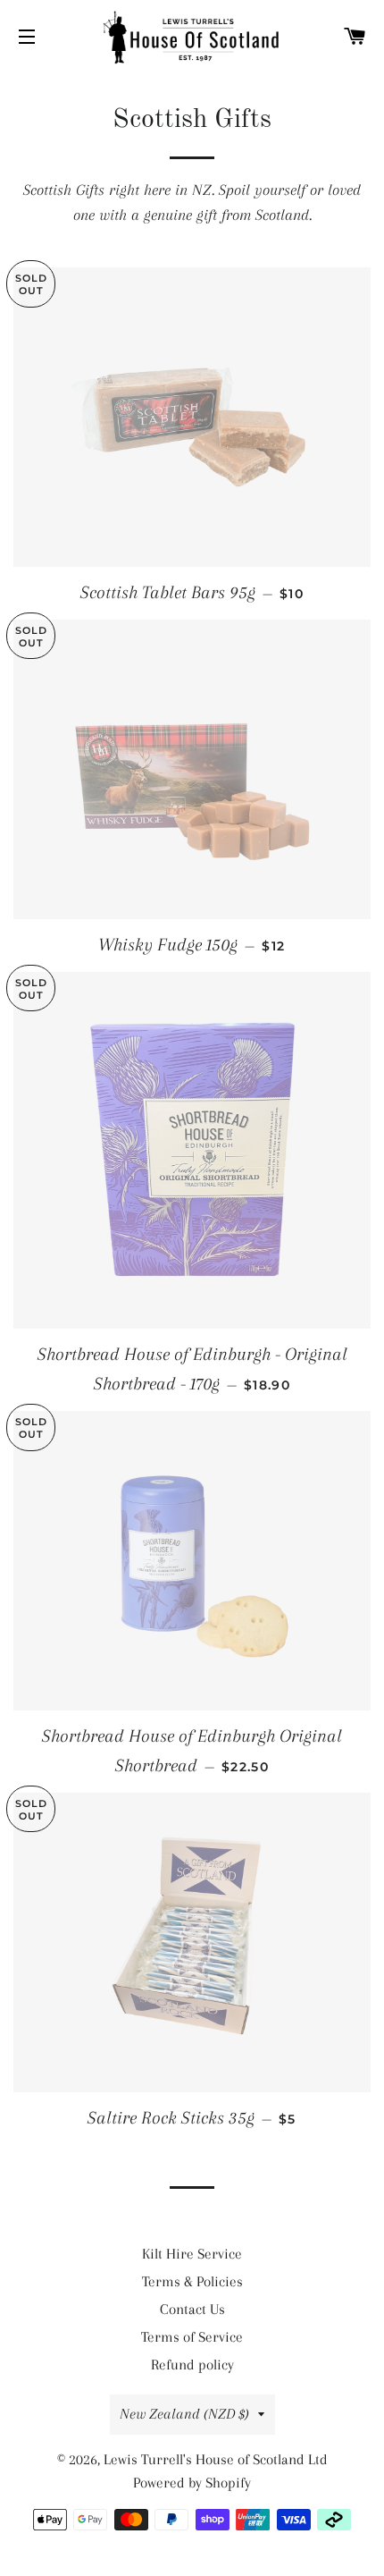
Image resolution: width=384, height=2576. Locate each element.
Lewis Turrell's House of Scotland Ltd (216, 2459)
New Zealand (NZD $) (184, 2414)
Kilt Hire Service (192, 2254)
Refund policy (192, 2365)
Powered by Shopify (192, 2483)
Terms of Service (192, 2337)
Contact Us (192, 2309)
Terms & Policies (192, 2281)
